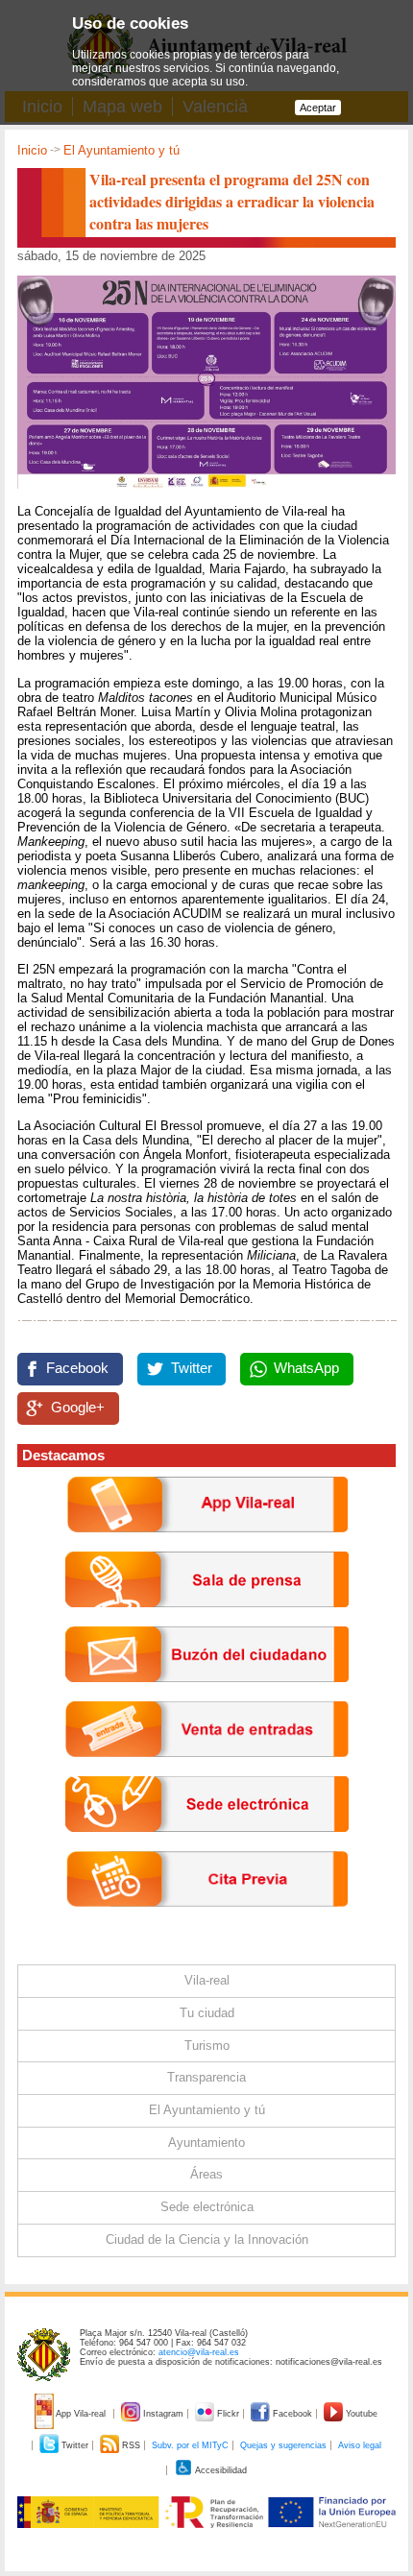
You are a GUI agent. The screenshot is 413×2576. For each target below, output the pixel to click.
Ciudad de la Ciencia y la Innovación (207, 2239)
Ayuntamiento (206, 2143)
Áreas (206, 2174)
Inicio (32, 150)
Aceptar (318, 108)
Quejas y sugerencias (283, 2445)
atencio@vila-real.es (199, 2352)
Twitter (192, 1368)
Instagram (163, 2414)
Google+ (78, 1408)
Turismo (207, 2046)
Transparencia (206, 2077)
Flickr (228, 2414)
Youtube (360, 2414)
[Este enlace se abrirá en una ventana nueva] (207, 1847)
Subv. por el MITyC (190, 2445)
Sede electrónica (207, 2207)
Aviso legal (360, 2445)
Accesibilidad (220, 2470)
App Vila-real (81, 2414)
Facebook (77, 1368)
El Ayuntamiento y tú (121, 150)
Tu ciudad (207, 2013)
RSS (131, 2445)
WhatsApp (306, 1368)
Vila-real (207, 1980)
